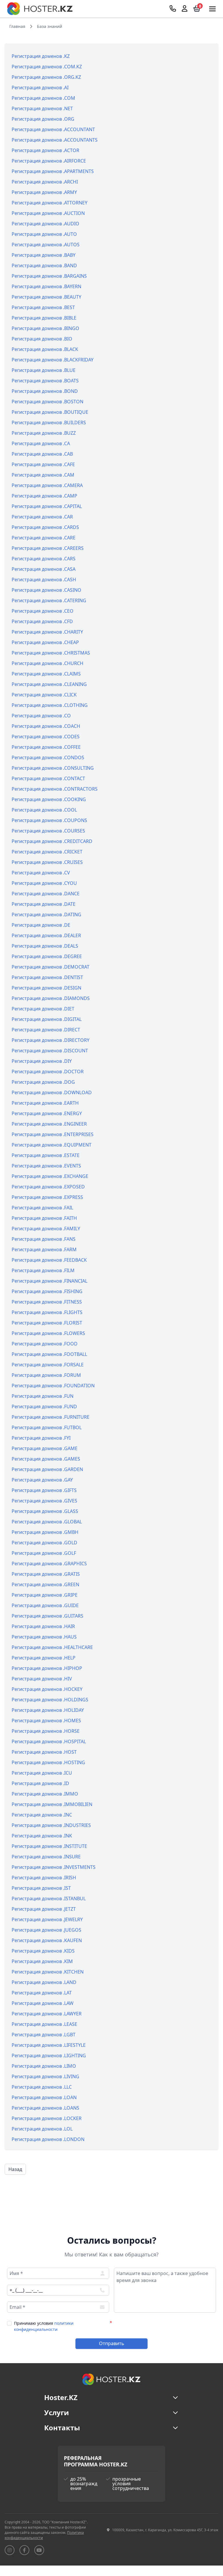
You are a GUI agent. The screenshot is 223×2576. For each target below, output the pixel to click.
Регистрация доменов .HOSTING (48, 1762)
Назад (15, 2169)
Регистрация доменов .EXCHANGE (50, 1176)
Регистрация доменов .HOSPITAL (49, 1741)
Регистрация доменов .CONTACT (48, 778)
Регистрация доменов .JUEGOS (46, 1930)
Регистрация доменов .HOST (44, 1752)
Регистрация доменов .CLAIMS (46, 674)
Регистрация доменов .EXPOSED (48, 1187)
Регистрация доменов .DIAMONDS (51, 998)
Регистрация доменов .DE (41, 925)
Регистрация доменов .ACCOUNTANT (53, 129)
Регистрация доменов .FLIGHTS (47, 1312)
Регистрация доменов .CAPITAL (47, 506)
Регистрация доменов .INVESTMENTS (54, 1867)
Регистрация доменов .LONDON (48, 2139)
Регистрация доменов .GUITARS (47, 1616)
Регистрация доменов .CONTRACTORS (55, 789)
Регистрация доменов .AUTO (44, 234)
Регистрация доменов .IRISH (44, 1878)
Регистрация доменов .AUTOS (46, 245)
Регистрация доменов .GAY (42, 1480)
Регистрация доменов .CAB (42, 454)
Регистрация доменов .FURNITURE (51, 1417)
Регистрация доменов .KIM (42, 1961)
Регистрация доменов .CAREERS (48, 548)
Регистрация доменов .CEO (43, 611)
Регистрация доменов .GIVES (44, 1501)
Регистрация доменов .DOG (43, 1082)
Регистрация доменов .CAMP (44, 496)
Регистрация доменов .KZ (41, 56)
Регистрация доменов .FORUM (46, 1375)
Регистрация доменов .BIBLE (44, 318)
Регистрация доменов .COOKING (49, 799)
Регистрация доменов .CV (41, 873)
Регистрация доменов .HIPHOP (47, 1668)
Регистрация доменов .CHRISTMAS (51, 653)
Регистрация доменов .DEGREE (47, 956)
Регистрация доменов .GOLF (44, 1553)
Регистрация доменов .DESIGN (46, 988)
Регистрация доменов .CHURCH (47, 663)
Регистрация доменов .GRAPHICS (49, 1564)
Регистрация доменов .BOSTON (47, 402)
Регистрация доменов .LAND (44, 1982)
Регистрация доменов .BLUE (44, 370)
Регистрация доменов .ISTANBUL (49, 1898)
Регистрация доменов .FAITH (44, 1218)
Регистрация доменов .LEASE (44, 2024)
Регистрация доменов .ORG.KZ (46, 77)
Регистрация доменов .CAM (43, 475)
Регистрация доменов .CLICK (44, 695)
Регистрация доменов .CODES (46, 737)
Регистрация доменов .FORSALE (48, 1365)
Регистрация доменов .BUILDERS (49, 423)
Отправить (112, 2343)
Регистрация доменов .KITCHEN (48, 1972)
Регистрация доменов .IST (41, 1888)
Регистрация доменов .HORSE (46, 1731)
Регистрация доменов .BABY (44, 255)
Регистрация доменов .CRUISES (47, 862)
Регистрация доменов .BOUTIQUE (50, 412)
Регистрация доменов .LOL (42, 2129)
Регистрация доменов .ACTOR (45, 150)
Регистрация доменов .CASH (44, 580)
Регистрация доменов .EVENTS (46, 1166)
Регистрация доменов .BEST (43, 307)
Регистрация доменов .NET (42, 108)
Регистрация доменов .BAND (44, 265)
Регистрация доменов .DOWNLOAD (52, 1092)
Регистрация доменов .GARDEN (47, 1469)
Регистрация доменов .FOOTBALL (49, 1354)
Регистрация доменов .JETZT (44, 1909)
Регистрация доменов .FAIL (42, 1208)
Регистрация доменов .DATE (44, 904)
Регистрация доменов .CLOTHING (50, 705)
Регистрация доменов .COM (43, 98)
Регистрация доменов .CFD (42, 621)
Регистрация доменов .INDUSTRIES (51, 1825)
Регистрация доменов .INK (42, 1836)
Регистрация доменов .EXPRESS (47, 1197)
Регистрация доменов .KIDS (43, 1951)
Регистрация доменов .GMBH (45, 1532)
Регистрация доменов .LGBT (44, 2035)
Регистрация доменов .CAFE (43, 464)
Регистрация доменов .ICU (42, 1773)
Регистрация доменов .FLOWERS (48, 1333)
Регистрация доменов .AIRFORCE (49, 161)
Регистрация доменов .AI (40, 88)
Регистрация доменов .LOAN (44, 2097)
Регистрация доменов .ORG (43, 119)
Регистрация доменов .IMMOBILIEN (52, 1804)
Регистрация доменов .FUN (43, 1396)
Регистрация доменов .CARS (44, 559)
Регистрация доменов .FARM (44, 1249)
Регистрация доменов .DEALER (46, 935)
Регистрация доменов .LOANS (45, 2108)
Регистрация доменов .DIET (43, 1009)
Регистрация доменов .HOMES (46, 1721)
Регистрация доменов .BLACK (45, 349)
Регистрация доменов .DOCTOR (48, 1072)
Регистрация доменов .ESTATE (46, 1155)
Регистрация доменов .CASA (44, 569)
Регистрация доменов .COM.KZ (47, 67)
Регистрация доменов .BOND (45, 391)
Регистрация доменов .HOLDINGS (50, 1700)
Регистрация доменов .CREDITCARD (52, 841)
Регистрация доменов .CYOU (44, 883)
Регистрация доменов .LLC (42, 2087)
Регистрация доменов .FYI (41, 1438)
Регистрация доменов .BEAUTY (46, 297)
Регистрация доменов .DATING (46, 914)
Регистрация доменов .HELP (44, 1658)
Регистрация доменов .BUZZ (44, 433)
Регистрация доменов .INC (42, 1815)
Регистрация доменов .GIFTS (44, 1490)
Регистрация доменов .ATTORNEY (50, 203)
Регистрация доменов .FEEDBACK (49, 1260)
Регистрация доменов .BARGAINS (49, 276)
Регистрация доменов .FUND (44, 1406)
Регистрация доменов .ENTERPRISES (53, 1134)
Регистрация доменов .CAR (42, 517)
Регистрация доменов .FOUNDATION (53, 1386)
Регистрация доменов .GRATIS (46, 1574)
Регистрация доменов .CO (41, 716)
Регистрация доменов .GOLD (44, 1543)
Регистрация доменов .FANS (44, 1239)
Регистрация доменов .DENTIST (47, 977)
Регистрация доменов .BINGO (45, 328)
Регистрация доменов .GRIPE (45, 1595)
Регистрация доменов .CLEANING (49, 684)
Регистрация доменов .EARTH (45, 1103)
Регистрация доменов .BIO (42, 339)
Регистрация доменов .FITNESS (47, 1302)
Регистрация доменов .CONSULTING (53, 768)
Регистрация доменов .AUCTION (48, 213)
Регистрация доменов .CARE (44, 538)
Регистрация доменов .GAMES (46, 1459)
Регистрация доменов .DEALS (45, 946)
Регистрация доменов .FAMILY (46, 1229)
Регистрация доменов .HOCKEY (47, 1689)
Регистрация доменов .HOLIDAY (48, 1710)
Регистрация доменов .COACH (46, 726)
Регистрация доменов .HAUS (44, 1637)
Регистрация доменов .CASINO (46, 590)
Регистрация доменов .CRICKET (47, 852)
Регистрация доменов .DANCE (46, 894)
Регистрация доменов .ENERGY (47, 1113)
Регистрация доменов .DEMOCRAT (51, 967)
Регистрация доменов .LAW (43, 2003)
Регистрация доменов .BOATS (45, 381)
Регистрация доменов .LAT (42, 1993)
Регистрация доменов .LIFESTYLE (49, 2045)
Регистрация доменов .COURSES (48, 831)
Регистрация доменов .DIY (42, 1061)
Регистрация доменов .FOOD (45, 1344)
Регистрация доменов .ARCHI (45, 182)
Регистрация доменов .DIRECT (46, 1030)
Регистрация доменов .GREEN (45, 1584)
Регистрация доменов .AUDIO (45, 224)
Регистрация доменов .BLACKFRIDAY (53, 360)
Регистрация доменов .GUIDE (45, 1605)
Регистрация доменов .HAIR (43, 1626)
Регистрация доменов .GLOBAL (47, 1522)
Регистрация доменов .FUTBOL (47, 1427)
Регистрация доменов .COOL (44, 810)
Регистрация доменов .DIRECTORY (51, 1040)
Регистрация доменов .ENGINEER (49, 1124)
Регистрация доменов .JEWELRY (47, 1919)
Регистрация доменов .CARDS (45, 527)
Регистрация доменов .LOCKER (47, 2118)
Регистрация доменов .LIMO (44, 2066)
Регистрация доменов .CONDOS (48, 757)
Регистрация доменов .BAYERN (46, 286)
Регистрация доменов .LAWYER (47, 2014)
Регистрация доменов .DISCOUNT (50, 1051)
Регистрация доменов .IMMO (45, 1794)
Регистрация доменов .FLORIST (47, 1323)
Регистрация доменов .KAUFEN (47, 1940)
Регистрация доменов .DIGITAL (47, 1019)
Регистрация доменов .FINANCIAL (50, 1281)
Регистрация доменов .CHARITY (47, 632)
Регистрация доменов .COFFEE (46, 747)
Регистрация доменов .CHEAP (45, 642)
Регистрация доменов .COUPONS (49, 820)
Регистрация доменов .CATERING (49, 600)
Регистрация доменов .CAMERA (47, 485)
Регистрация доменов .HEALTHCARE (52, 1647)
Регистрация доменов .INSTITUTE (49, 1846)
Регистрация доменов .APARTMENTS (53, 171)
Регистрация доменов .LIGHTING (49, 2056)
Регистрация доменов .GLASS (45, 1511)
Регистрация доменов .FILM (43, 1270)
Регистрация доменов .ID (40, 1783)
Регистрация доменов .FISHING (47, 1291)
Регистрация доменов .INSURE (46, 1857)
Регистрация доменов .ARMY (44, 192)
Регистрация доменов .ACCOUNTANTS (55, 140)
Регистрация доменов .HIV (42, 1679)
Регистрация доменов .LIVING (45, 2076)
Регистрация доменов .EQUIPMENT (52, 1145)
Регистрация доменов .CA (41, 443)
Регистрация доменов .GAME (45, 1448)
